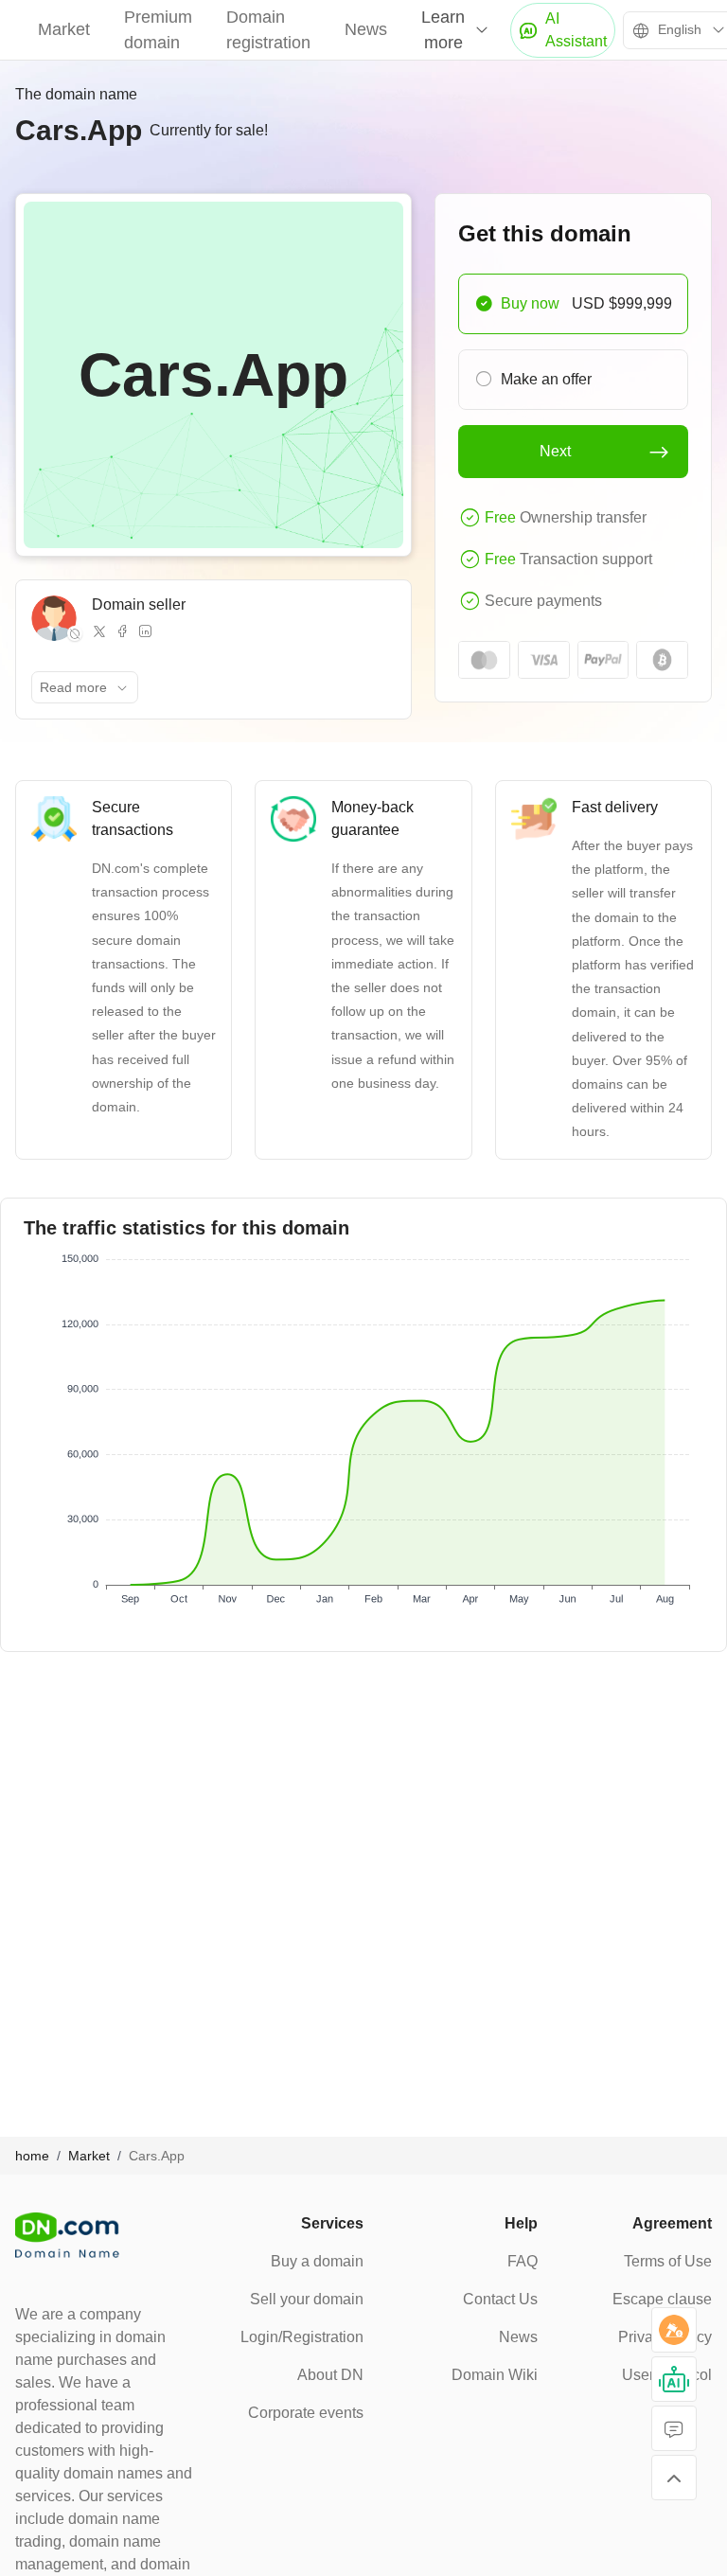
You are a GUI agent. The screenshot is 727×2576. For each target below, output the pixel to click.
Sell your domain (307, 2299)
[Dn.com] (67, 2235)
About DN (330, 2375)
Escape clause (662, 2299)
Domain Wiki (495, 2375)
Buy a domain (317, 2261)
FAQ (523, 2261)
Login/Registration (302, 2337)
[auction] (674, 2330)
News (366, 29)
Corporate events (306, 2413)
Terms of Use (668, 2261)
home (32, 2156)
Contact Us (500, 2299)
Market (64, 29)
